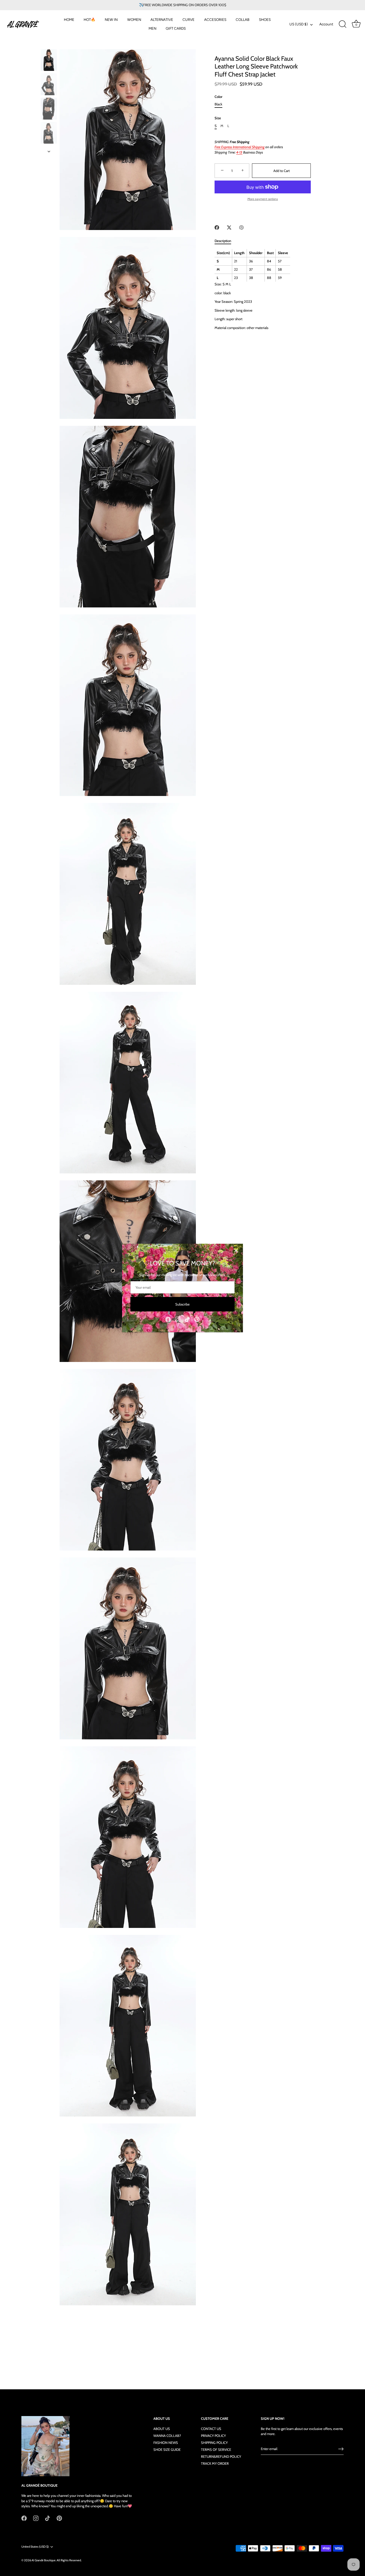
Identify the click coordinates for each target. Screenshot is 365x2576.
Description (223, 241)
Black (218, 104)
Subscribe (183, 1304)
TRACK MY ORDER (215, 2463)
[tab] (226, 241)
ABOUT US (162, 2429)
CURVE (189, 20)
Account (326, 24)
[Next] (49, 151)
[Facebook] (168, 1319)
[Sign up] (341, 2449)
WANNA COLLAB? (167, 2436)
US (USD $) (299, 24)
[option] (49, 61)
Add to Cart (281, 171)
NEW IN (111, 20)
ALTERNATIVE (162, 20)
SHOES (265, 20)
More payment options (263, 199)
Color (218, 97)
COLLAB (242, 20)
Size (218, 118)
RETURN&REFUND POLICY (221, 2456)
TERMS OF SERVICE (216, 2449)
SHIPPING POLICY (214, 2443)
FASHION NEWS (166, 2443)
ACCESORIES (215, 20)
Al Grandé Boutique (44, 2560)
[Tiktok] (187, 1319)
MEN (152, 28)
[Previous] (49, 44)
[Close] (236, 1251)
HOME (69, 20)
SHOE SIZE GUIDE (167, 2449)
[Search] (343, 24)
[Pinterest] (197, 1319)
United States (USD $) (35, 2547)
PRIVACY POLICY (213, 2436)
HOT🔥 (90, 20)
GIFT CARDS (176, 28)
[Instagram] (178, 1319)
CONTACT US (211, 2429)
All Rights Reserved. (69, 2560)
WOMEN (134, 20)
